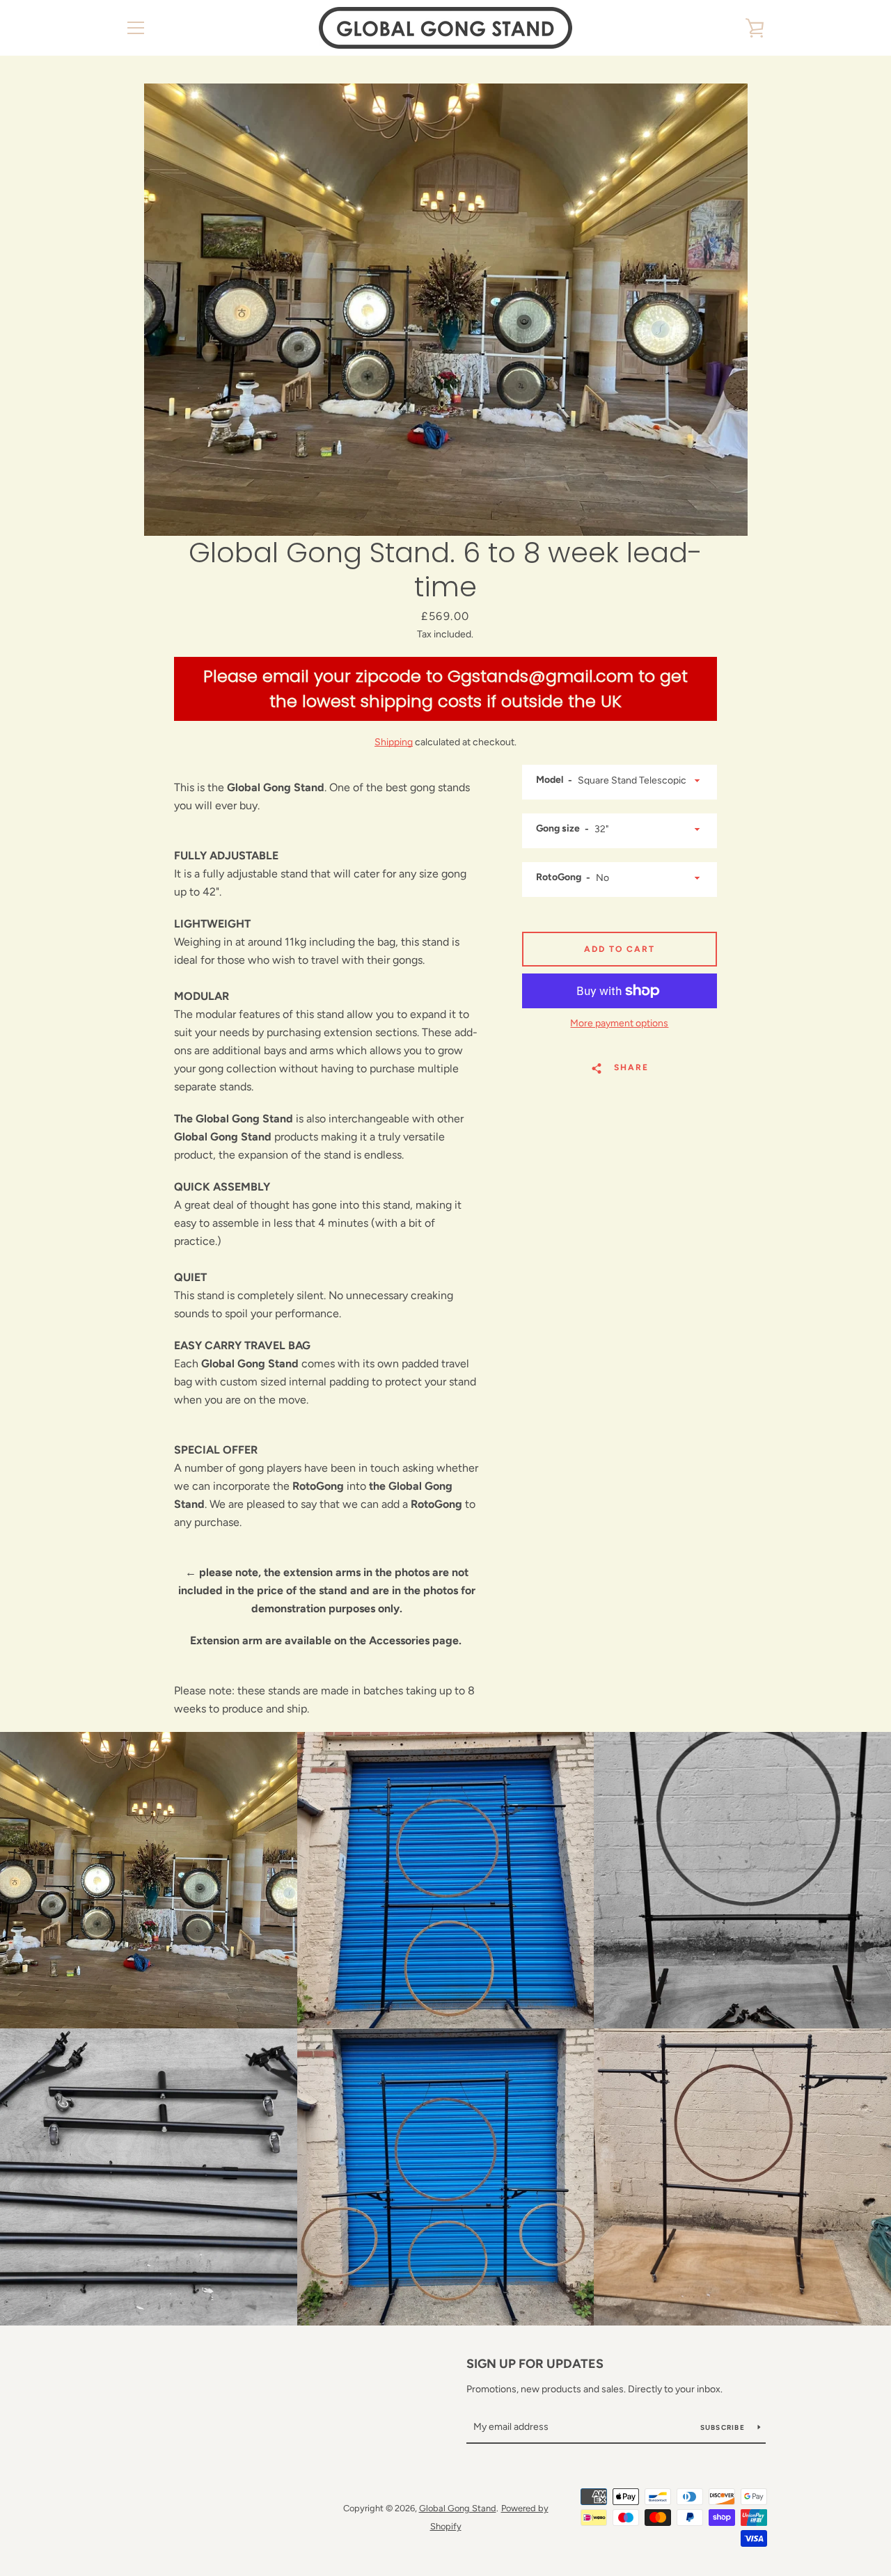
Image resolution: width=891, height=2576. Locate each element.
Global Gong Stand (458, 2508)
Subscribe (724, 2427)
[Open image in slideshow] (446, 310)
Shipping (394, 742)
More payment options (619, 1023)
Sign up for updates (535, 2364)
